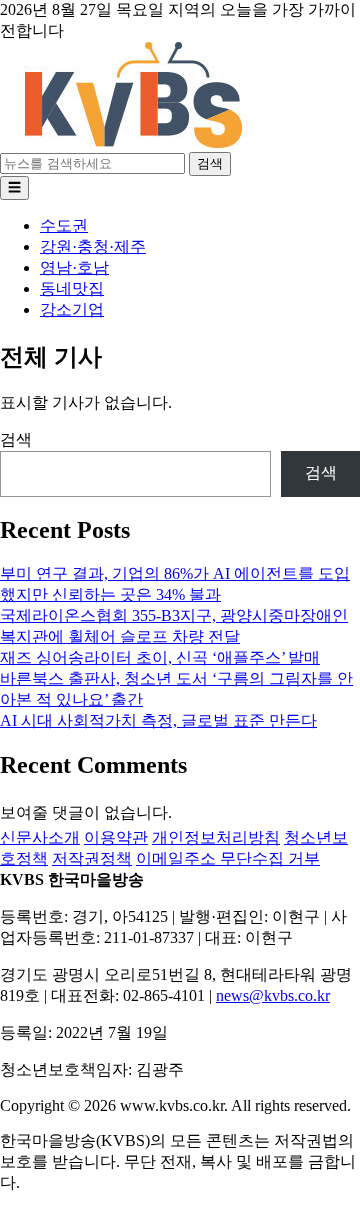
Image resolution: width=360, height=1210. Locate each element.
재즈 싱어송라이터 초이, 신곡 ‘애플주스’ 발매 (160, 657)
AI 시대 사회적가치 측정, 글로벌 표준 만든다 (158, 720)
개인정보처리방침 (216, 837)
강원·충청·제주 (93, 246)
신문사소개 (40, 837)
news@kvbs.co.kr (273, 995)
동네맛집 (72, 288)
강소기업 (72, 309)
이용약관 (116, 837)
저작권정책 (92, 858)
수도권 (64, 225)
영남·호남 (74, 267)
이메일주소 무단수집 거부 (228, 858)
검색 (210, 163)
